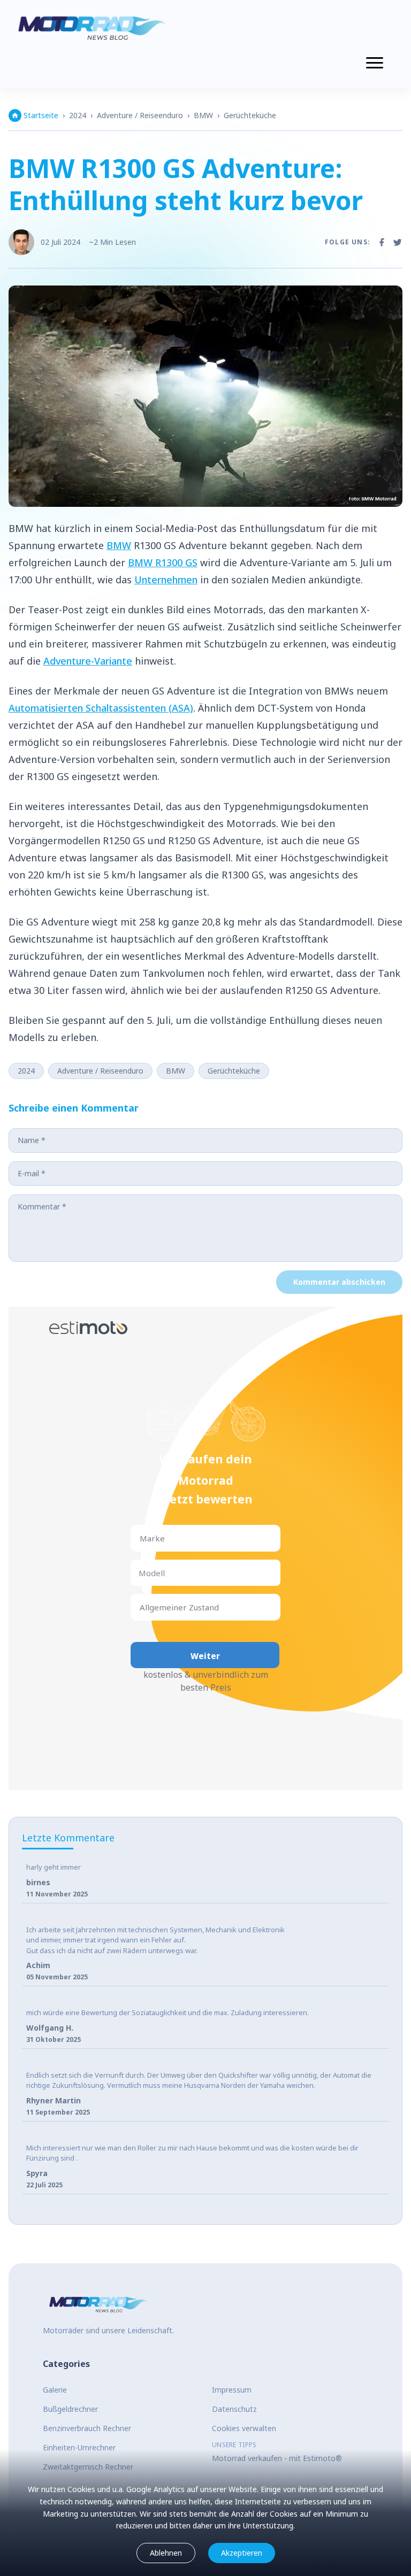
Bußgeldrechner (70, 2409)
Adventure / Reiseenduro (140, 115)
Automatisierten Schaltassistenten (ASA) (101, 708)
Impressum (232, 2390)
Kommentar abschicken (339, 1282)
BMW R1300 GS (163, 562)
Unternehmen (166, 580)
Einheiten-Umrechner (79, 2447)
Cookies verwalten (244, 2428)
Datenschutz (234, 2409)
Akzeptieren (242, 2553)
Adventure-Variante (88, 661)
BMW (203, 115)
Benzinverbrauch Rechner (87, 2428)
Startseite (41, 115)
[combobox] (141, 1538)
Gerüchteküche (250, 115)
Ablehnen (166, 2553)
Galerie (55, 2390)
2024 (78, 115)
